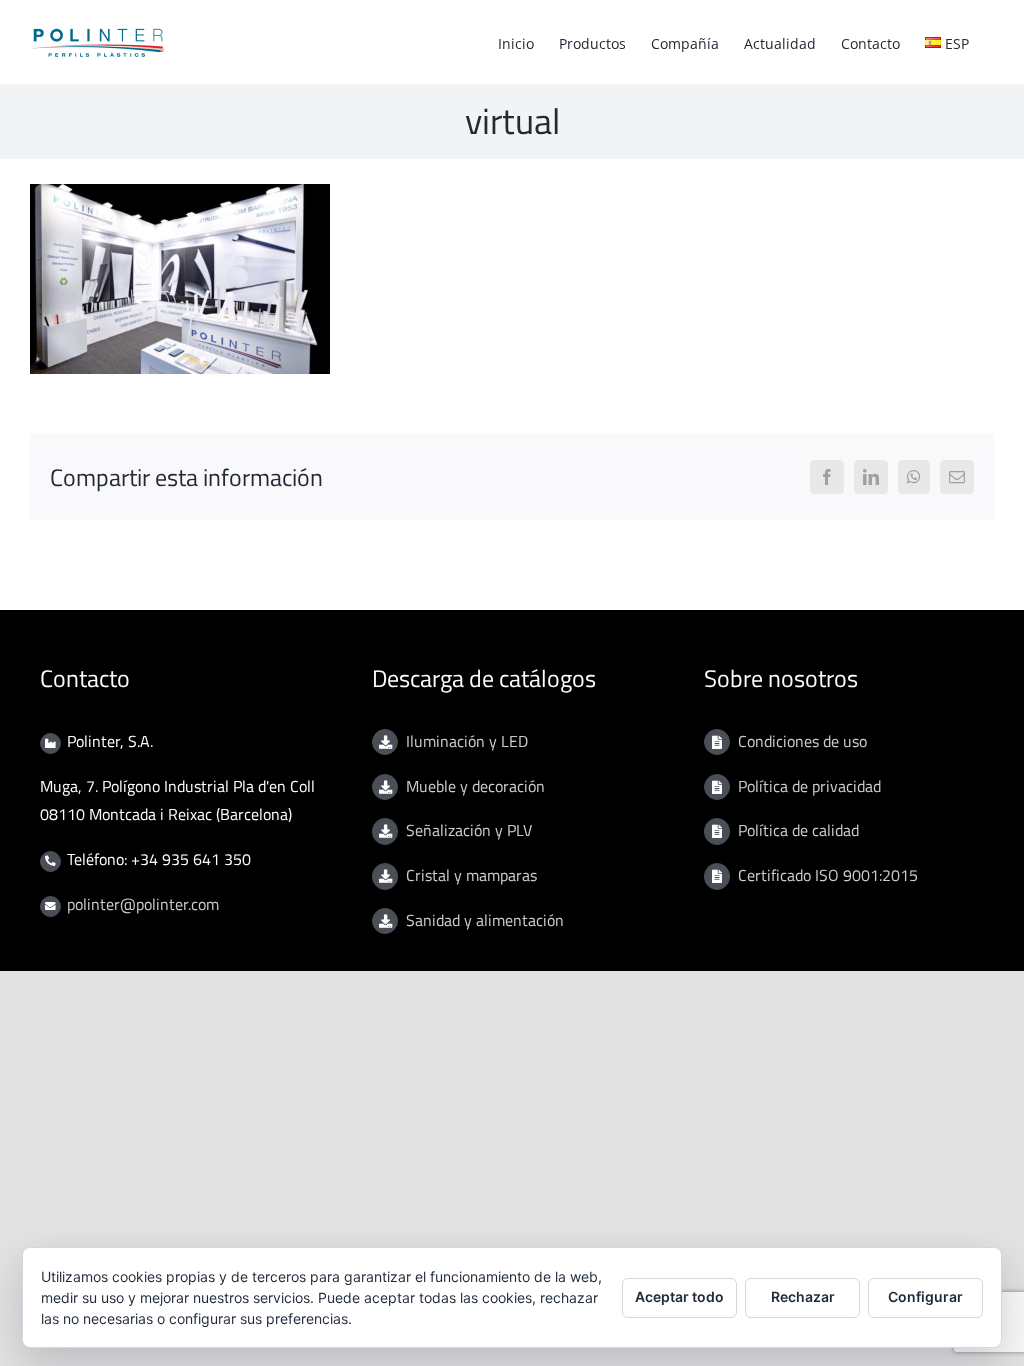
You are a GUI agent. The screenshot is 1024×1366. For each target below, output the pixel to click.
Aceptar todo (679, 1296)
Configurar (925, 1296)
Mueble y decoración (475, 786)
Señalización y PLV (469, 830)
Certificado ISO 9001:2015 (828, 875)
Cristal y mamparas (471, 875)
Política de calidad (798, 830)
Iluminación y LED (467, 741)
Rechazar (803, 1296)
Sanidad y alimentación (485, 920)
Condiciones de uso (802, 741)
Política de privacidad (809, 786)
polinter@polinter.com (143, 904)
